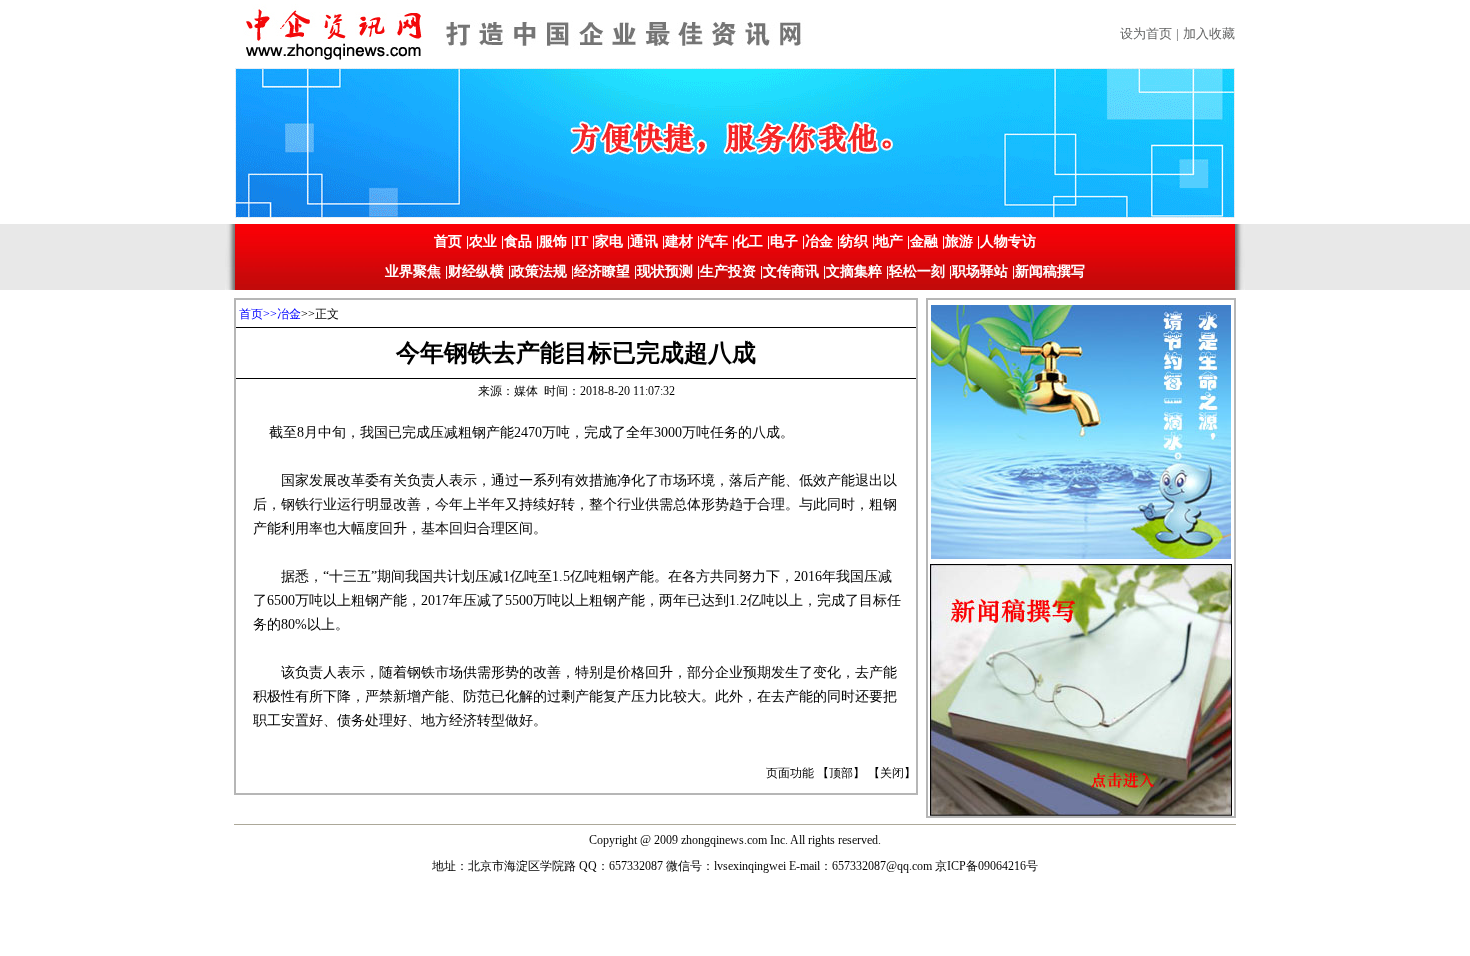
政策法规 (539, 271)
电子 (784, 241)
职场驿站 (980, 271)
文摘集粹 (854, 271)
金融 (924, 241)
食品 (518, 241)
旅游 (959, 241)
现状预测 (665, 271)
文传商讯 (791, 271)
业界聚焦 (413, 271)
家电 (609, 241)
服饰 (553, 241)
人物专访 (1008, 241)
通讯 (644, 241)
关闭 (892, 773)
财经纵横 (476, 271)
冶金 (819, 241)
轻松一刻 (917, 271)
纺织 (854, 241)
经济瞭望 (602, 271)
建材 (679, 241)
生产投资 (728, 271)
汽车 (714, 241)
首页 (448, 241)
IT (581, 241)
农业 (483, 241)
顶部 (841, 773)
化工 (749, 241)
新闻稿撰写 (1050, 271)
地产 (889, 241)
